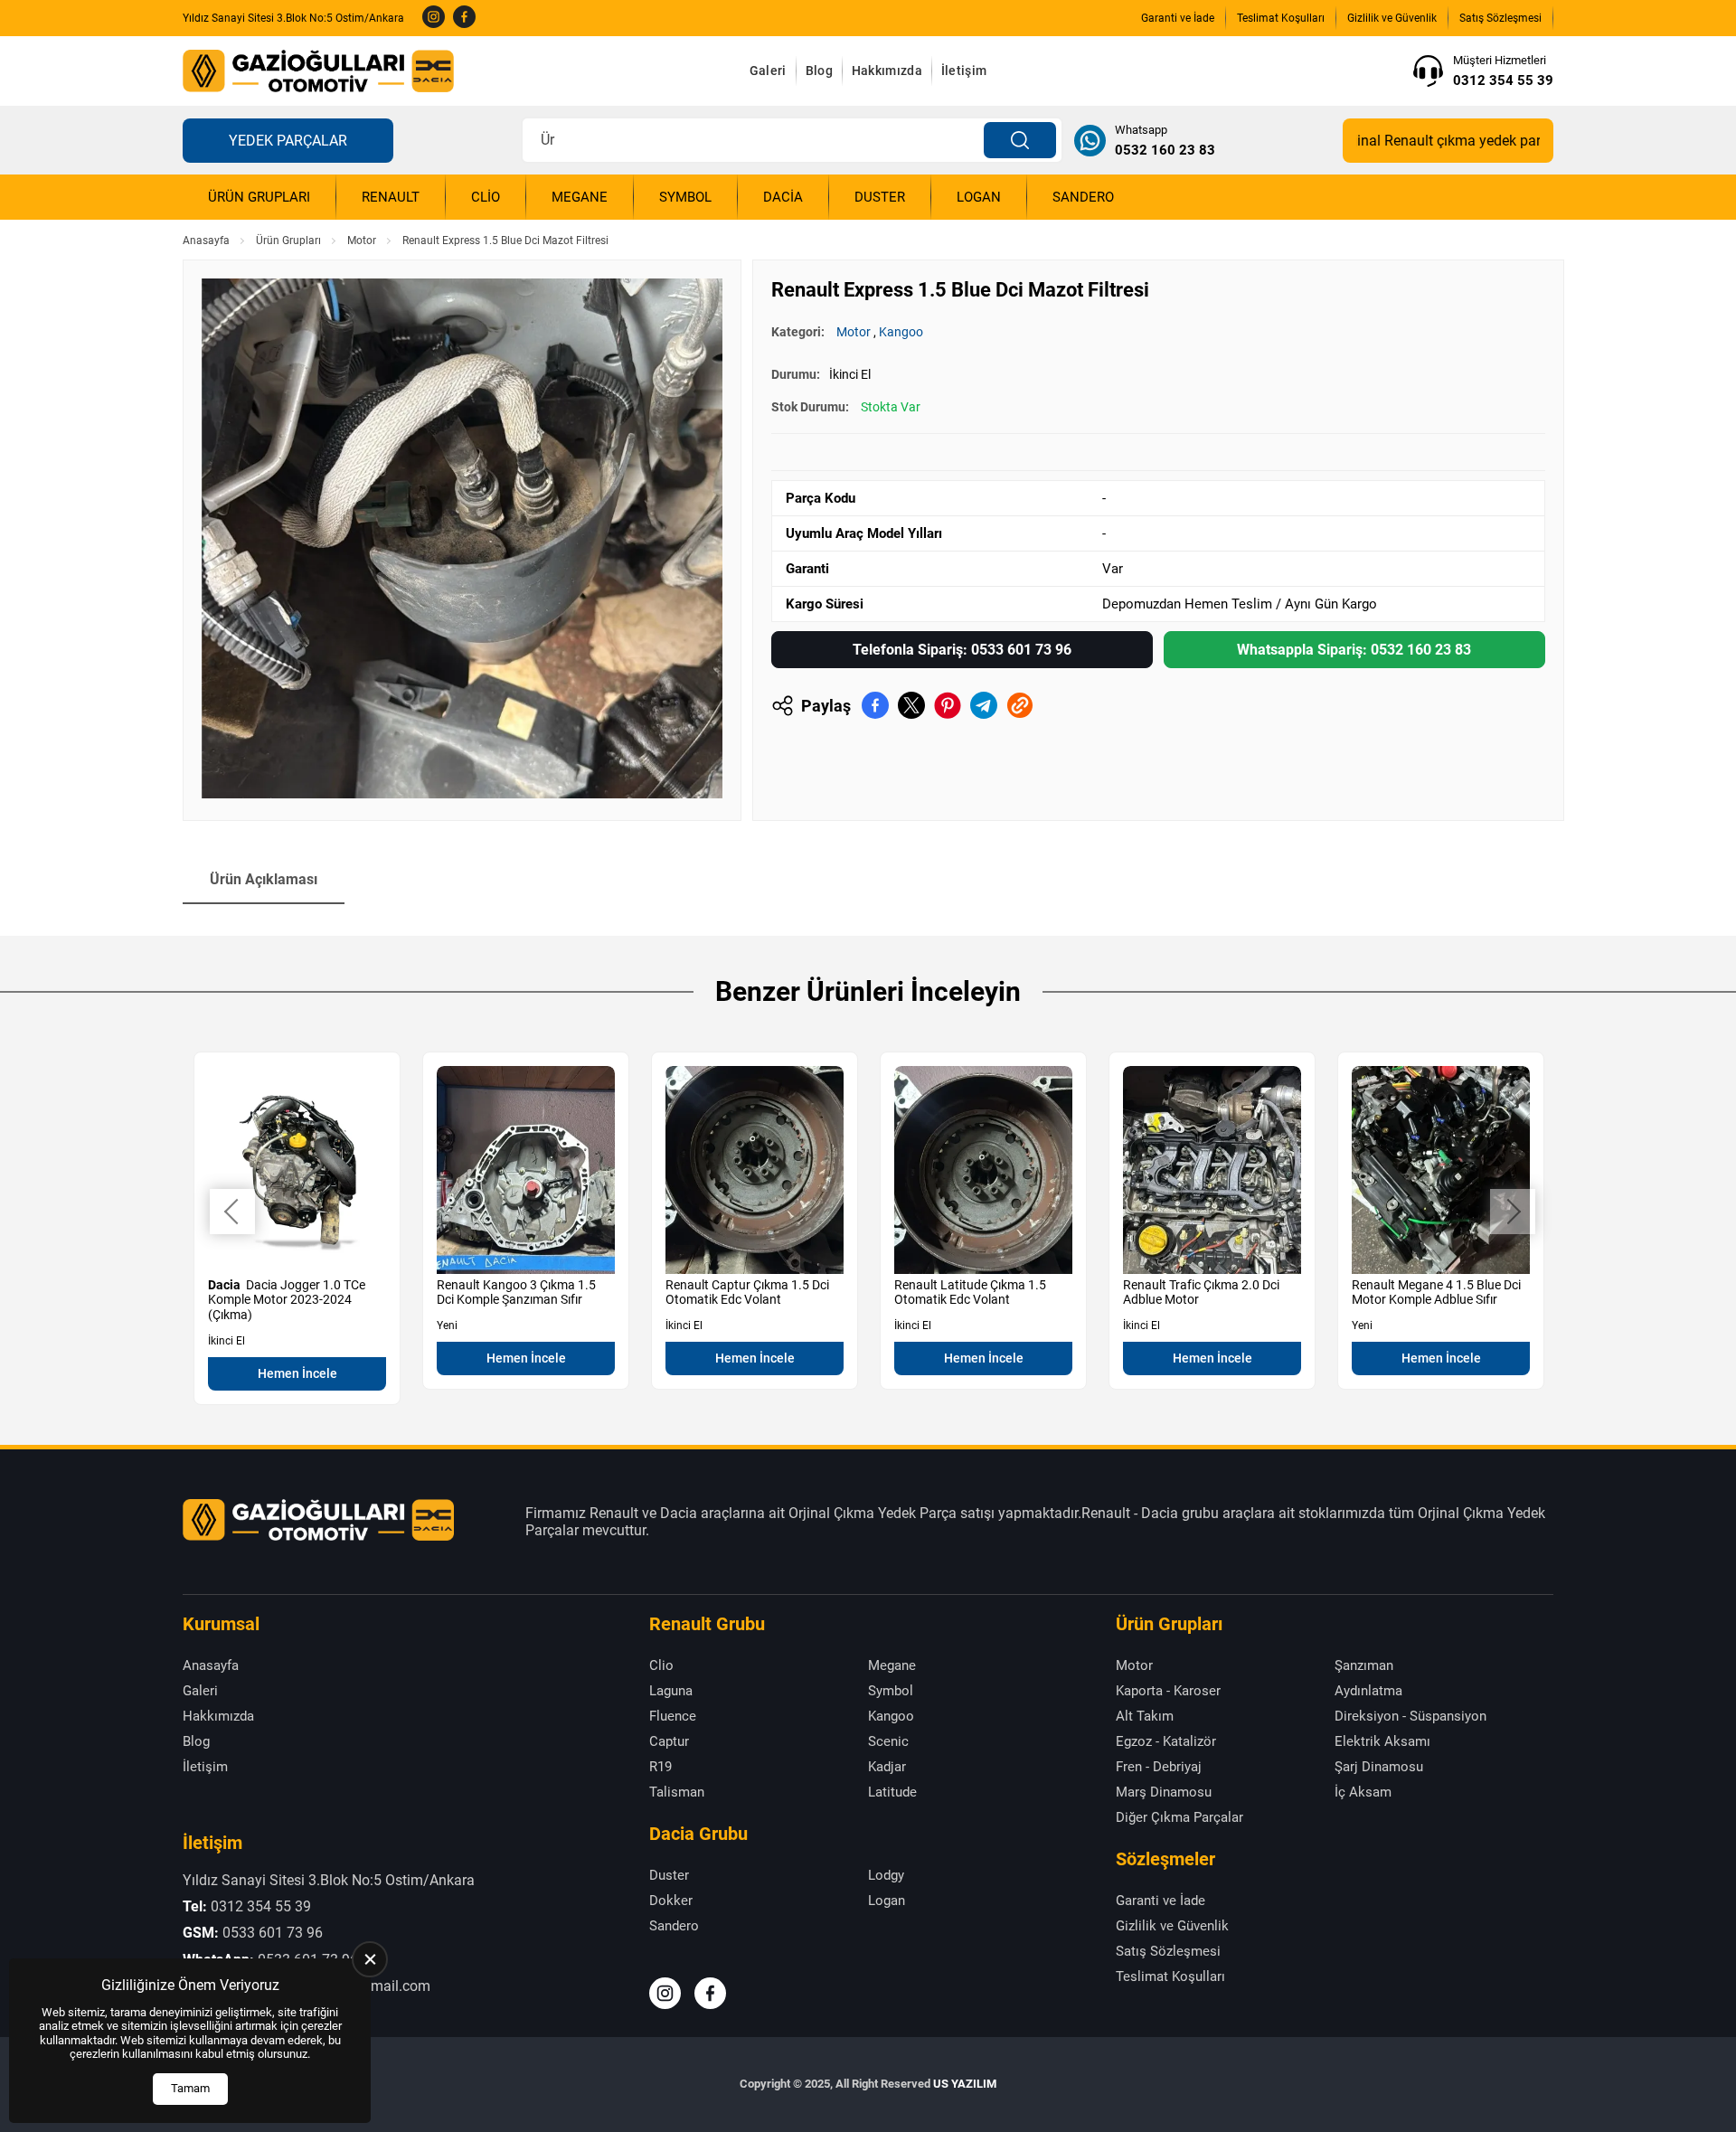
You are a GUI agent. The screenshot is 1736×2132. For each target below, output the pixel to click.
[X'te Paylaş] (911, 705)
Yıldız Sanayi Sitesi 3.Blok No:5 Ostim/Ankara (293, 18)
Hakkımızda (887, 71)
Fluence (673, 1716)
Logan (979, 197)
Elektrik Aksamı (1382, 1741)
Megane (580, 197)
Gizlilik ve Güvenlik (1392, 18)
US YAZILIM (965, 2084)
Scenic (888, 1741)
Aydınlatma (1368, 1691)
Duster (880, 197)
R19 (660, 1767)
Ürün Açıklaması (264, 879)
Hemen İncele (297, 1373)
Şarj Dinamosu (1379, 1767)
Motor (362, 241)
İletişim (964, 71)
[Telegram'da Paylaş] (984, 705)
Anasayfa (206, 241)
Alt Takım (1145, 1716)
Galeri (768, 71)
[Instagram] (434, 18)
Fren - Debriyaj (1159, 1767)
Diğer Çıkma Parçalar (1179, 1817)
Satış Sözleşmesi (1500, 18)
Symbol (685, 197)
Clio (486, 197)
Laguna (671, 1691)
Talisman (677, 1792)
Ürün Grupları (259, 197)
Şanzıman (1364, 1665)
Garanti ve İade (1178, 18)
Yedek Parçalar (288, 141)
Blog (819, 71)
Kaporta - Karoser (1168, 1691)
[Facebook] (464, 18)
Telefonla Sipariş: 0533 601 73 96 (962, 650)
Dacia (783, 197)
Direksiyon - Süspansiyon (1410, 1716)
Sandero (1083, 197)
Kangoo (901, 332)
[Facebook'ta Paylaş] (875, 705)
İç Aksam (1363, 1792)
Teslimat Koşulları (1281, 18)
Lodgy (886, 1875)
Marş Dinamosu (1164, 1792)
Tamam (190, 2088)
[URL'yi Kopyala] (1020, 705)
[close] (370, 1959)
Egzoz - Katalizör (1166, 1741)
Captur (669, 1741)
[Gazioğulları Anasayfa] (318, 71)
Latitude (892, 1792)
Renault (391, 197)
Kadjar (887, 1767)
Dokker (671, 1901)
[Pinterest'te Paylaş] (948, 705)
